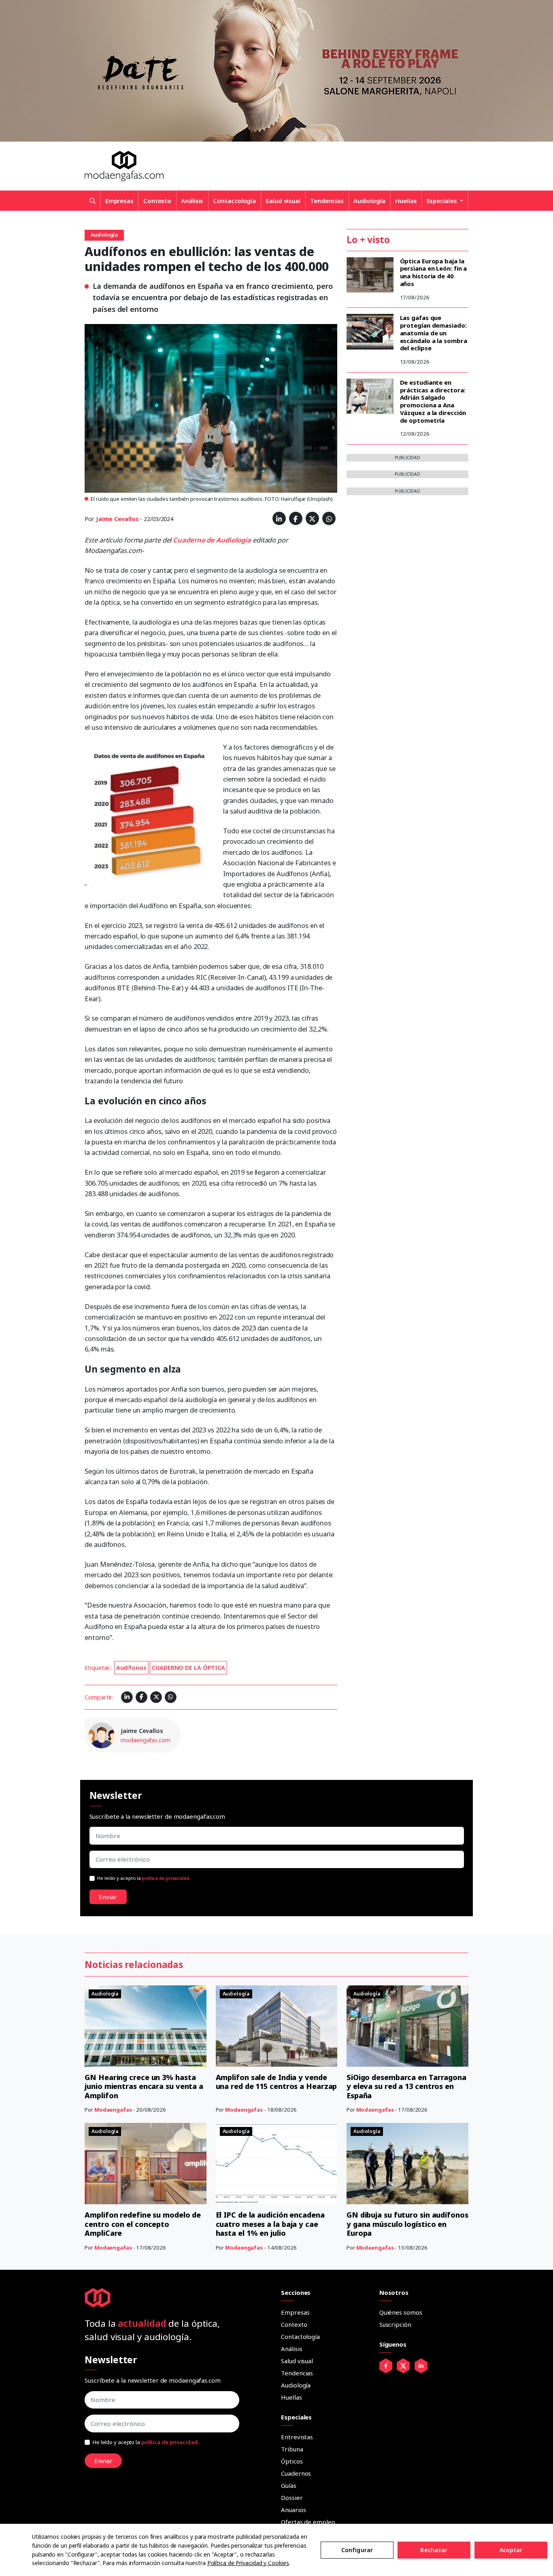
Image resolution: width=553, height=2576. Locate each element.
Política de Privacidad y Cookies (248, 2563)
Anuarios (293, 2510)
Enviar (108, 1897)
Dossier (292, 2498)
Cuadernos (296, 2473)
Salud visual (283, 201)
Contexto (157, 201)
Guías (289, 2485)
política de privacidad (166, 1878)
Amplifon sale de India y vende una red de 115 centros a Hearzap (276, 2082)
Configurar (357, 2550)
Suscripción (395, 2324)
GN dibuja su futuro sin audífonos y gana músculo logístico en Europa (407, 2224)
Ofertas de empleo (308, 2522)
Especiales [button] (443, 201)
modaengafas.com (146, 1740)
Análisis (192, 201)
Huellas (406, 201)
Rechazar (434, 2550)
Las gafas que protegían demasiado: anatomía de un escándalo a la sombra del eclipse (434, 333)
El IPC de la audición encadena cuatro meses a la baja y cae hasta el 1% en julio (270, 2224)
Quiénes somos (401, 2312)
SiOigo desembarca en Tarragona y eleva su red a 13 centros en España (406, 2086)
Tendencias (327, 201)
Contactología (234, 201)
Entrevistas (297, 2437)
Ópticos (292, 2461)
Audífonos (131, 1668)
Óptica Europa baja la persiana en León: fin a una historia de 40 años (434, 272)
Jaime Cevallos (117, 519)
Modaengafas (113, 2110)
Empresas (119, 201)
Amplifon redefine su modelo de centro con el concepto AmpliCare (143, 2224)
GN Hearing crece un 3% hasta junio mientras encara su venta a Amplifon (144, 2086)
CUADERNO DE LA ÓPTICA (188, 1668)
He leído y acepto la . (144, 1878)
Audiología (369, 201)
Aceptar (511, 2550)
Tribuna (292, 2449)
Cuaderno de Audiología (212, 540)
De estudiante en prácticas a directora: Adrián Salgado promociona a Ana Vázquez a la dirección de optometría (433, 401)
